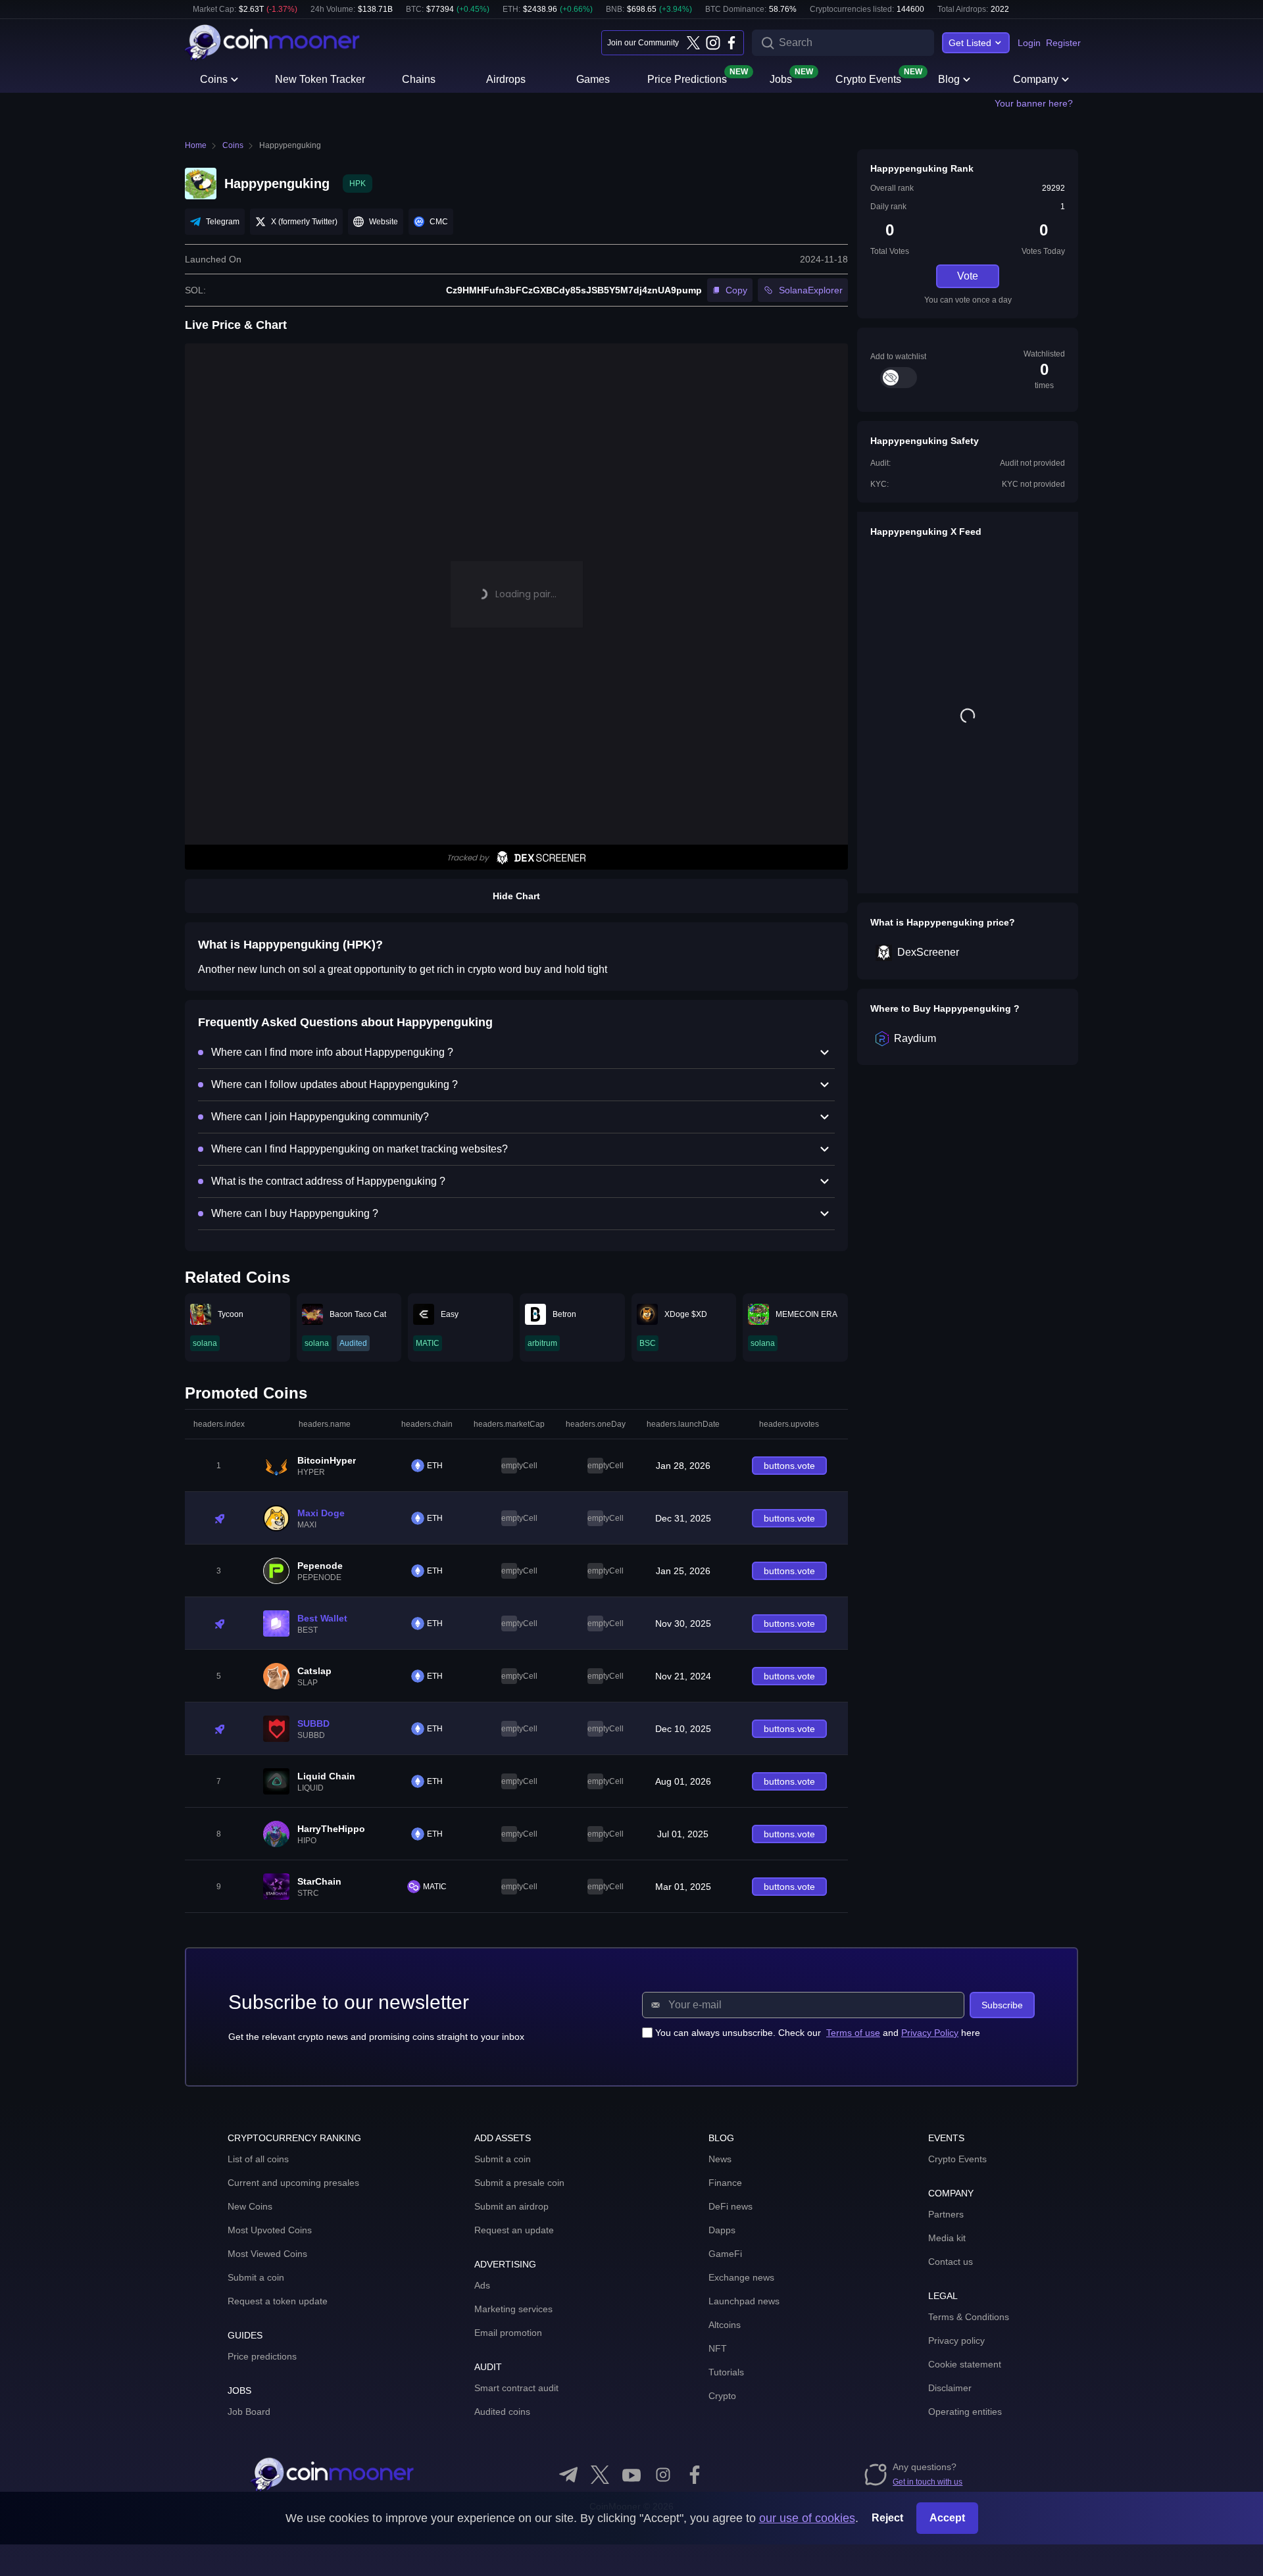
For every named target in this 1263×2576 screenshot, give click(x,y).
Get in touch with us (928, 2482)
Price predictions (262, 2356)
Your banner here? (1034, 103)
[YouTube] (631, 2475)
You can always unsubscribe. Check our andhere (818, 2033)
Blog (949, 79)
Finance (725, 2183)
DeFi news (731, 2206)
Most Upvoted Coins (270, 2230)
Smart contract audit (516, 2388)
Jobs (781, 78)
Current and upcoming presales (293, 2183)
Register (1063, 43)
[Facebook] (731, 43)
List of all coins (258, 2159)
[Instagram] (712, 43)
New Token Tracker (320, 79)
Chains (419, 79)
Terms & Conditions (969, 2317)
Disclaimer (950, 2388)
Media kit (947, 2238)
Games (593, 79)
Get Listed (970, 43)
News (720, 2159)
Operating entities (965, 2412)
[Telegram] (568, 2475)
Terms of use (853, 2033)
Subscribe (1002, 2005)
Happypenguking (290, 145)
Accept (947, 2518)
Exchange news (741, 2277)
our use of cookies (807, 2518)
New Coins (250, 2206)
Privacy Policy (930, 2033)
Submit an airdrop (511, 2206)
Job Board (249, 2412)
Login (1029, 43)
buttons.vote (789, 1466)
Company (1036, 79)
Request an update (514, 2230)
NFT (718, 2348)
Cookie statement (965, 2364)
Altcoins (725, 2325)
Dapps (722, 2230)
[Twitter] (693, 43)
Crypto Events (868, 78)
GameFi (725, 2254)
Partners (946, 2214)
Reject (887, 2518)
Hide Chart (516, 896)
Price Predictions (687, 78)
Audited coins (502, 2412)
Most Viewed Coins (267, 2254)
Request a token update (278, 2301)
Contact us (951, 2262)
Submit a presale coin (519, 2183)
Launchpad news (744, 2301)
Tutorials (726, 2372)
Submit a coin (256, 2277)
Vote (968, 276)
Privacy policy (956, 2341)
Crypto (722, 2396)
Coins (214, 79)
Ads (482, 2285)
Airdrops (506, 79)
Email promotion (508, 2333)
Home (196, 145)
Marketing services (513, 2309)
